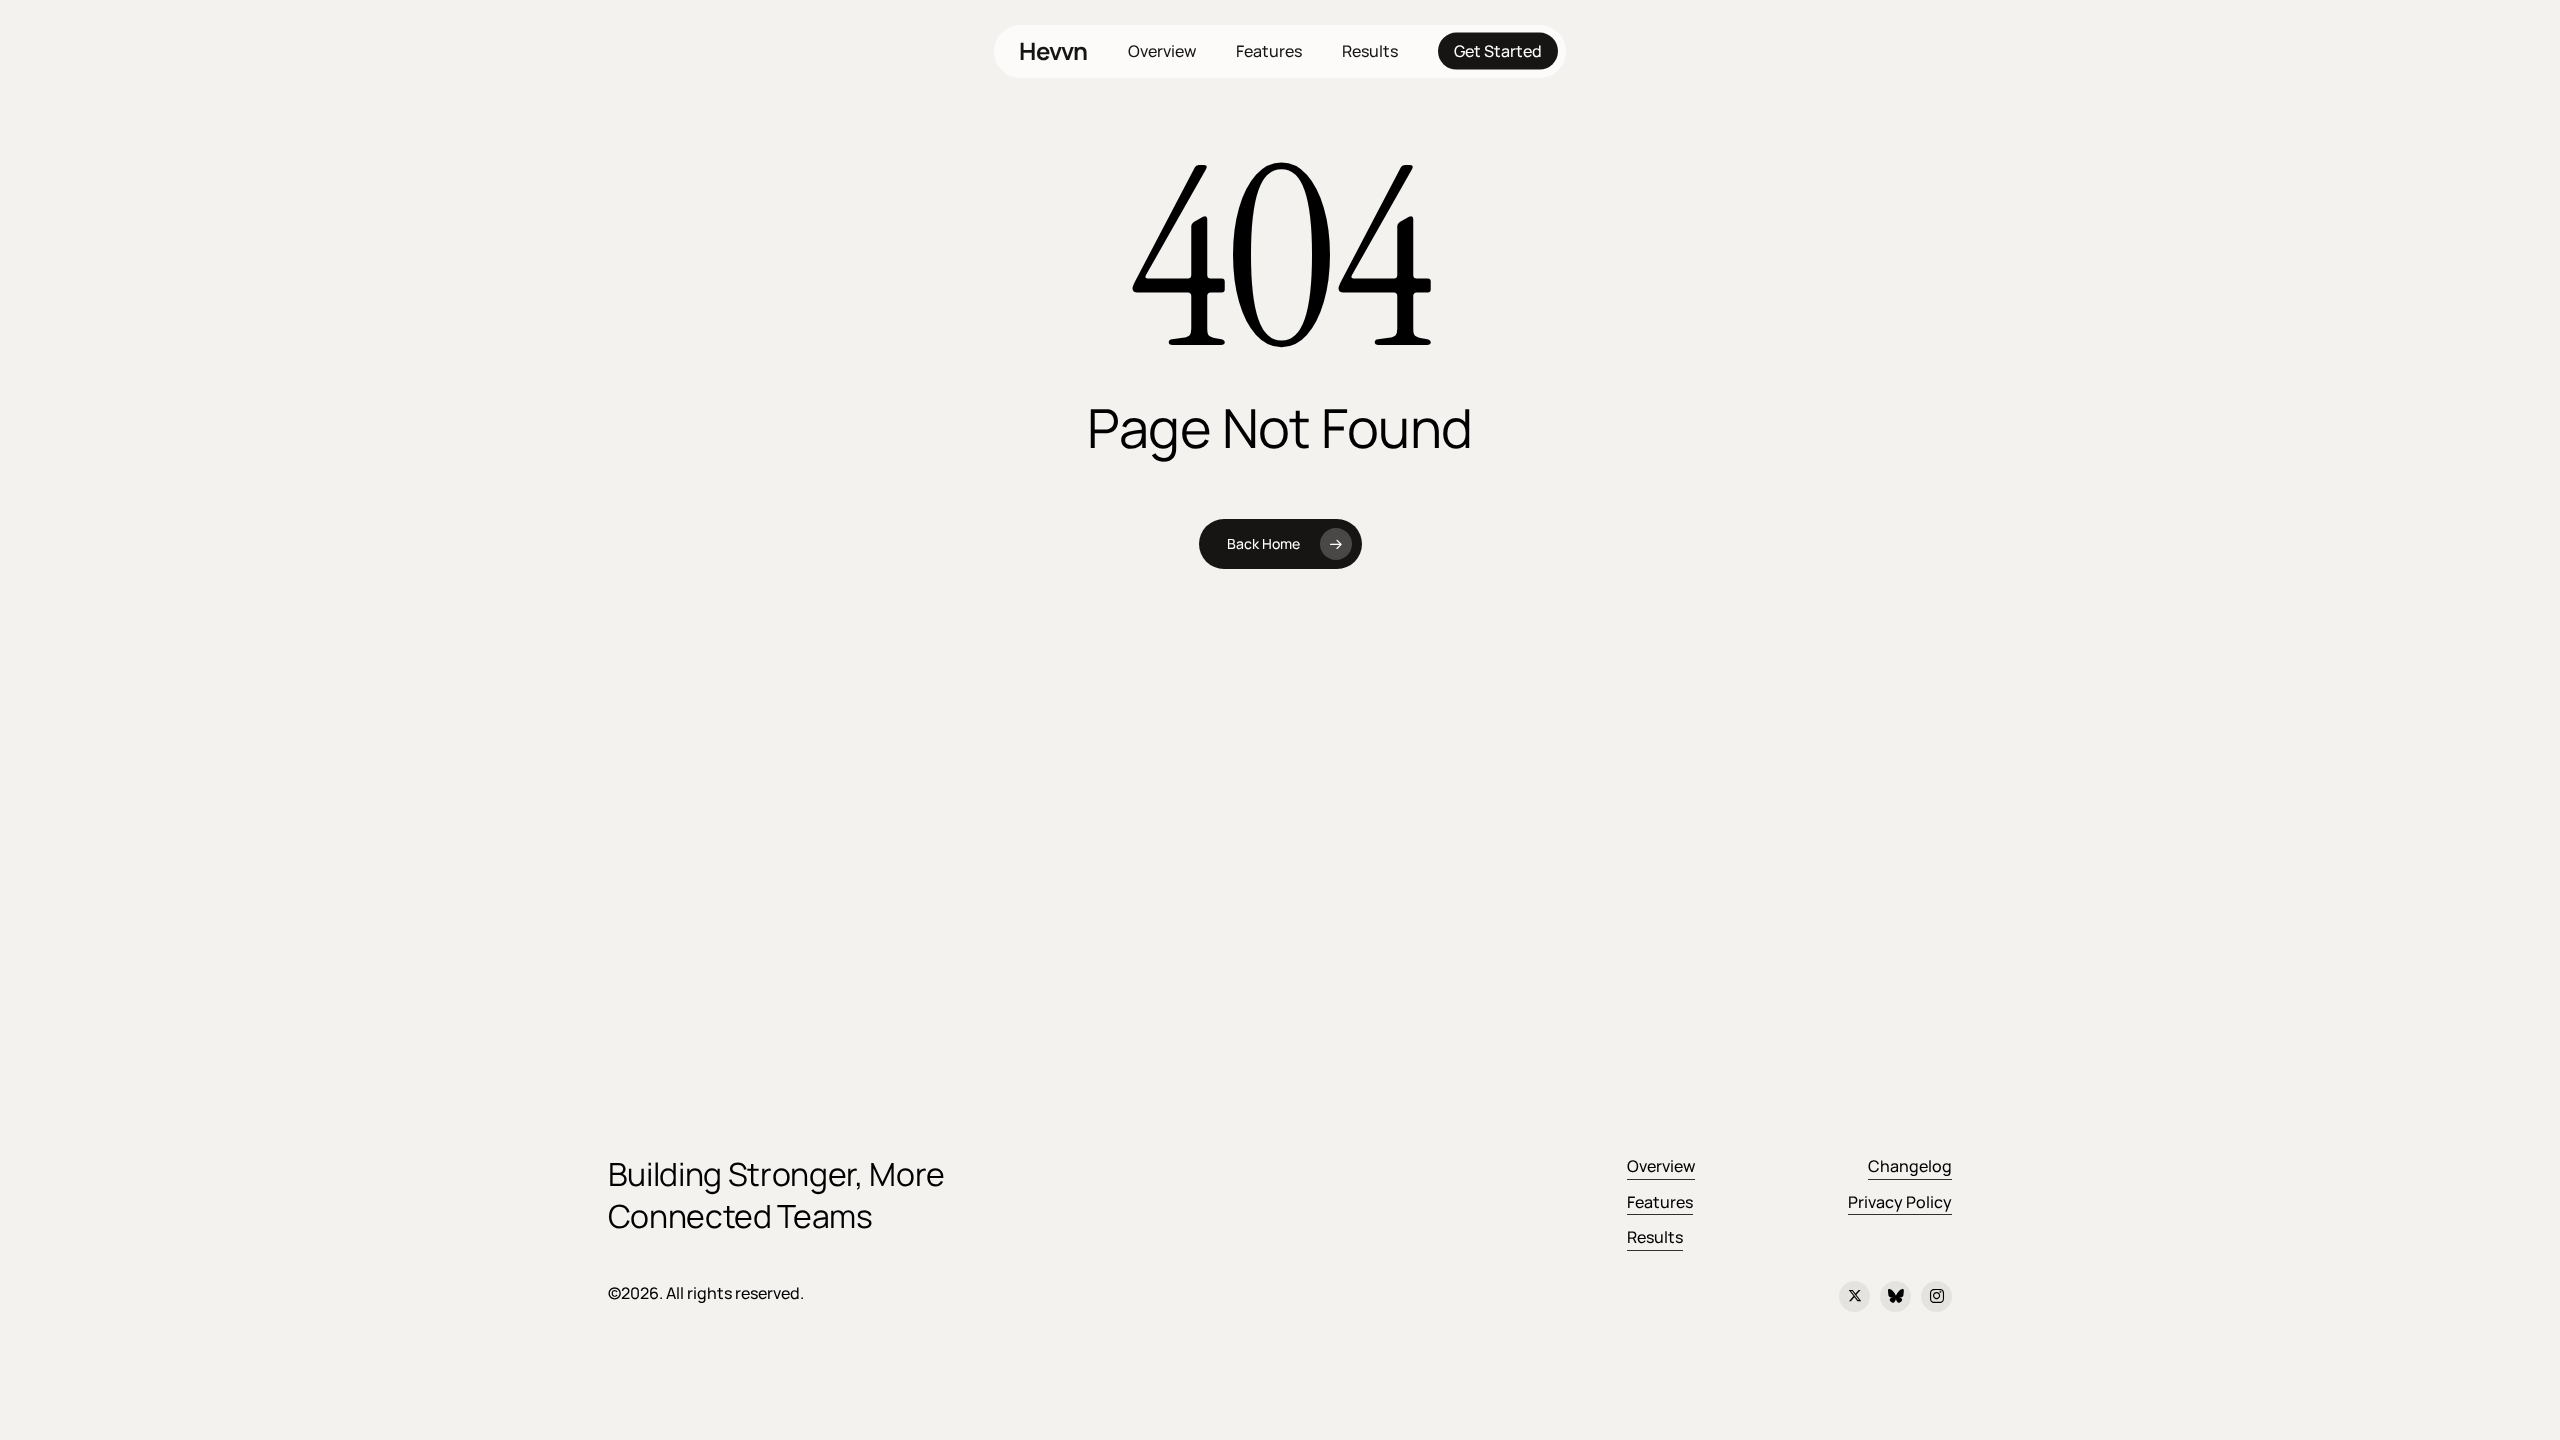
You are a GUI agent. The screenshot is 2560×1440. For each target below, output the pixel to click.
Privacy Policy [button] (1900, 1202)
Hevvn (1053, 51)
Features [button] (1660, 1202)
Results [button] (1655, 1237)
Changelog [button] (1910, 1166)
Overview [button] (1661, 1166)
